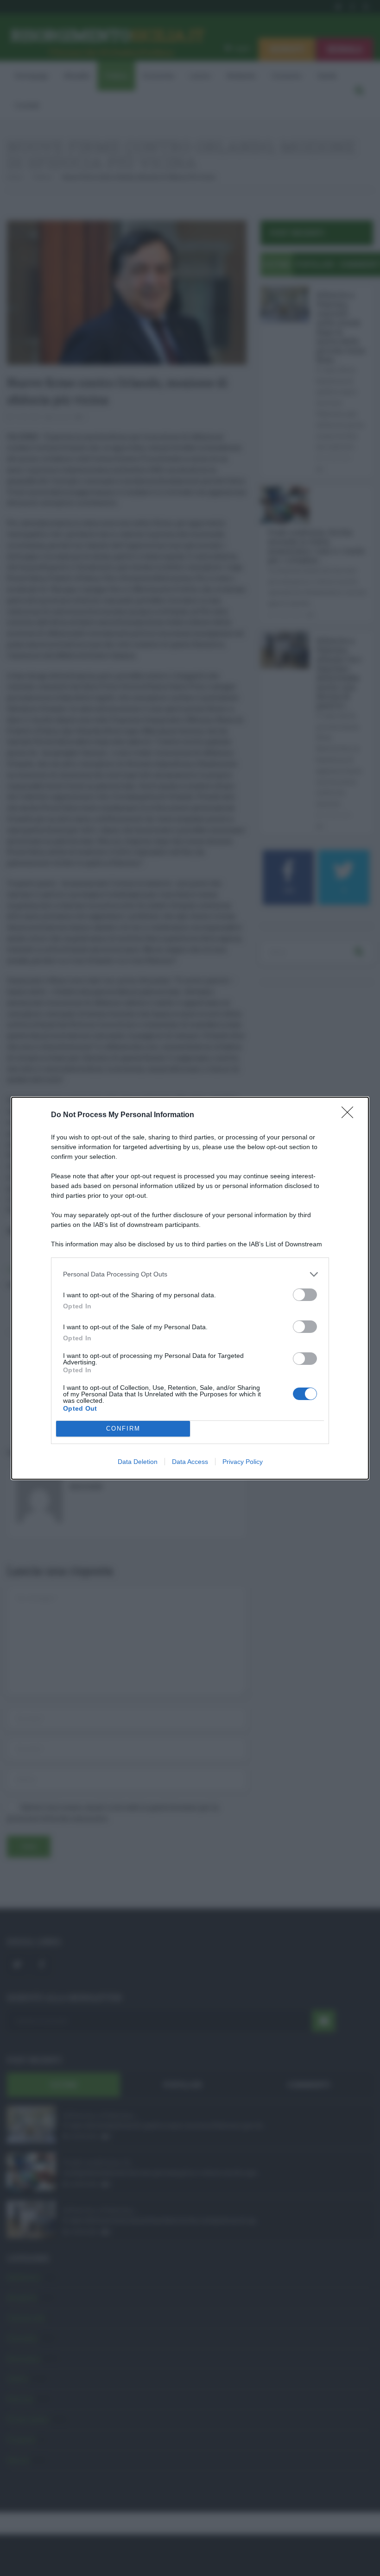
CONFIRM (123, 1429)
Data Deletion (138, 1462)
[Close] (350, 1115)
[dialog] (190, 1288)
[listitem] (190, 1274)
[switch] (305, 1295)
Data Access (190, 1462)
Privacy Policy (243, 1462)
